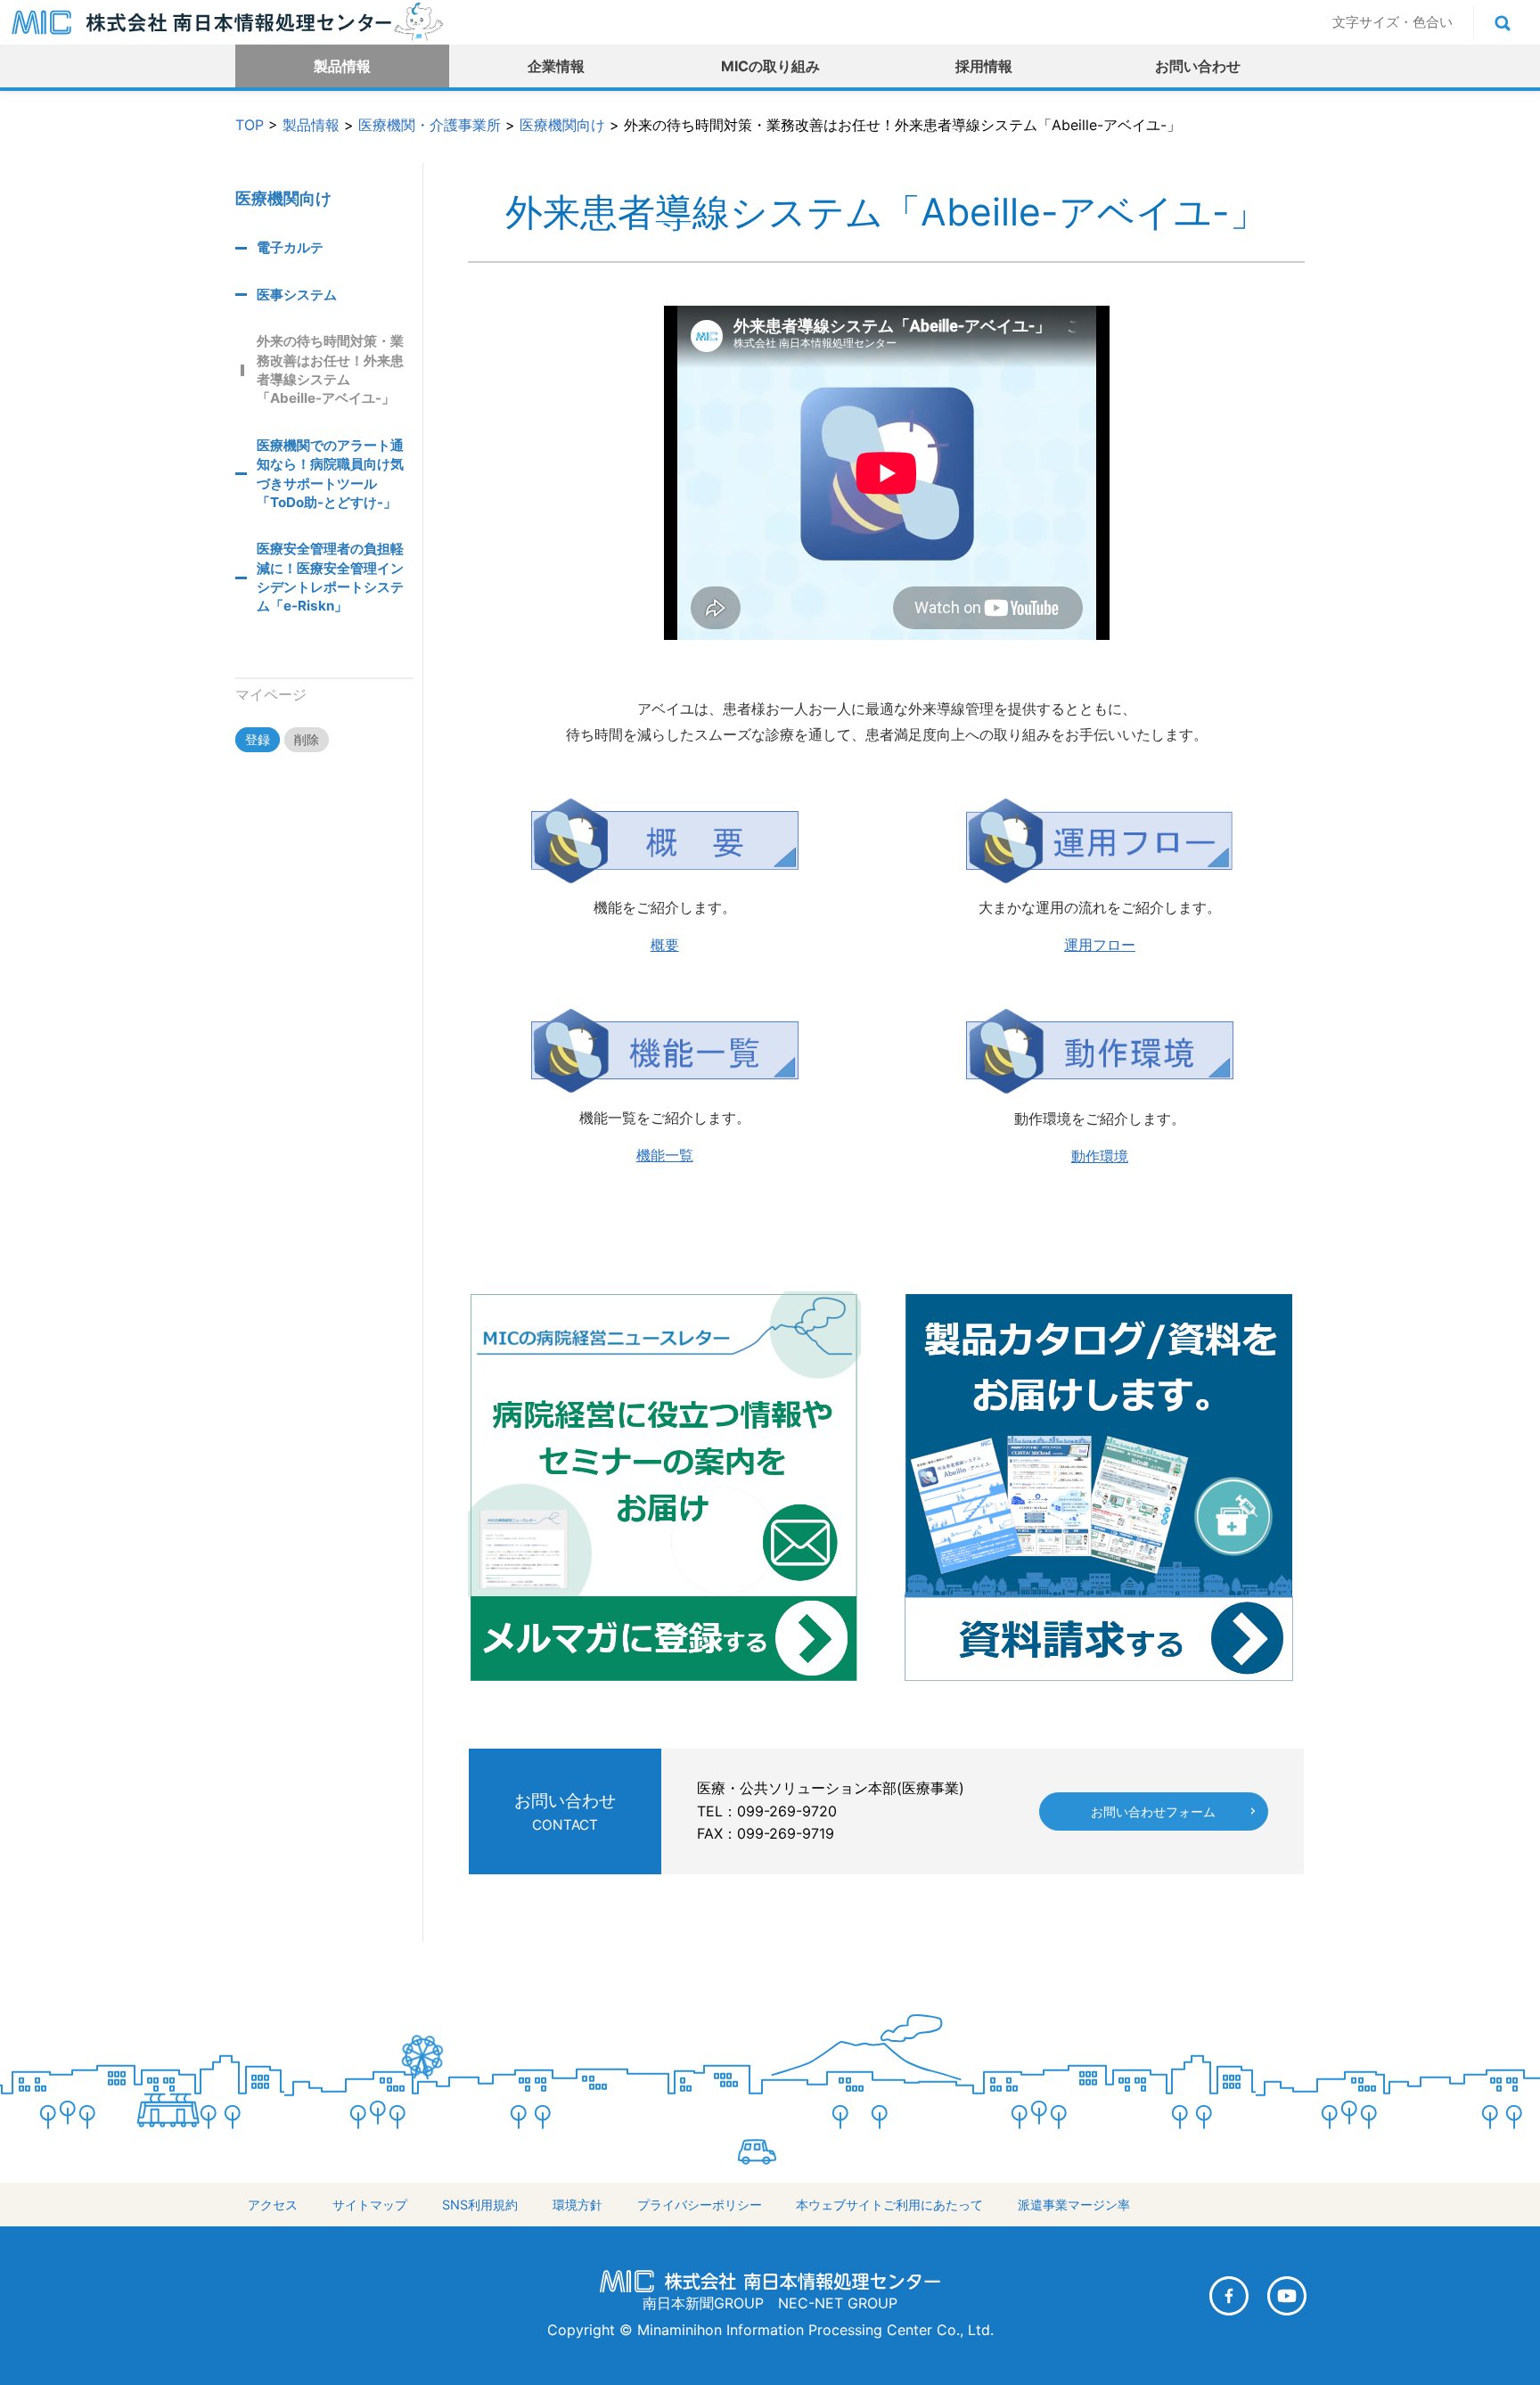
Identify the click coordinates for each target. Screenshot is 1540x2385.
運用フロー (1100, 945)
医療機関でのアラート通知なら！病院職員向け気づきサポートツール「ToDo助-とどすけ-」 (330, 474)
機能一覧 (665, 1155)
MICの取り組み (770, 66)
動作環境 (1100, 1156)
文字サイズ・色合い (1393, 22)
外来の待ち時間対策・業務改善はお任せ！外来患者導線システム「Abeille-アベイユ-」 (330, 369)
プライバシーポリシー (700, 2205)
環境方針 (577, 2205)
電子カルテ (290, 247)
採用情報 (984, 66)
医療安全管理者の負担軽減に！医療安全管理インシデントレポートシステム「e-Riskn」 (330, 577)
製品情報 (342, 66)
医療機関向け (562, 125)
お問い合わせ (1198, 66)
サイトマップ (370, 2205)
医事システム (297, 295)
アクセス (273, 2205)
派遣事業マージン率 (1074, 2205)
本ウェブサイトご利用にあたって (889, 2205)
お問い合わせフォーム (1153, 1811)
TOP (250, 125)
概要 (665, 945)
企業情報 (556, 66)
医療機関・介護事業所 (430, 125)
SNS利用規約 (480, 2205)
